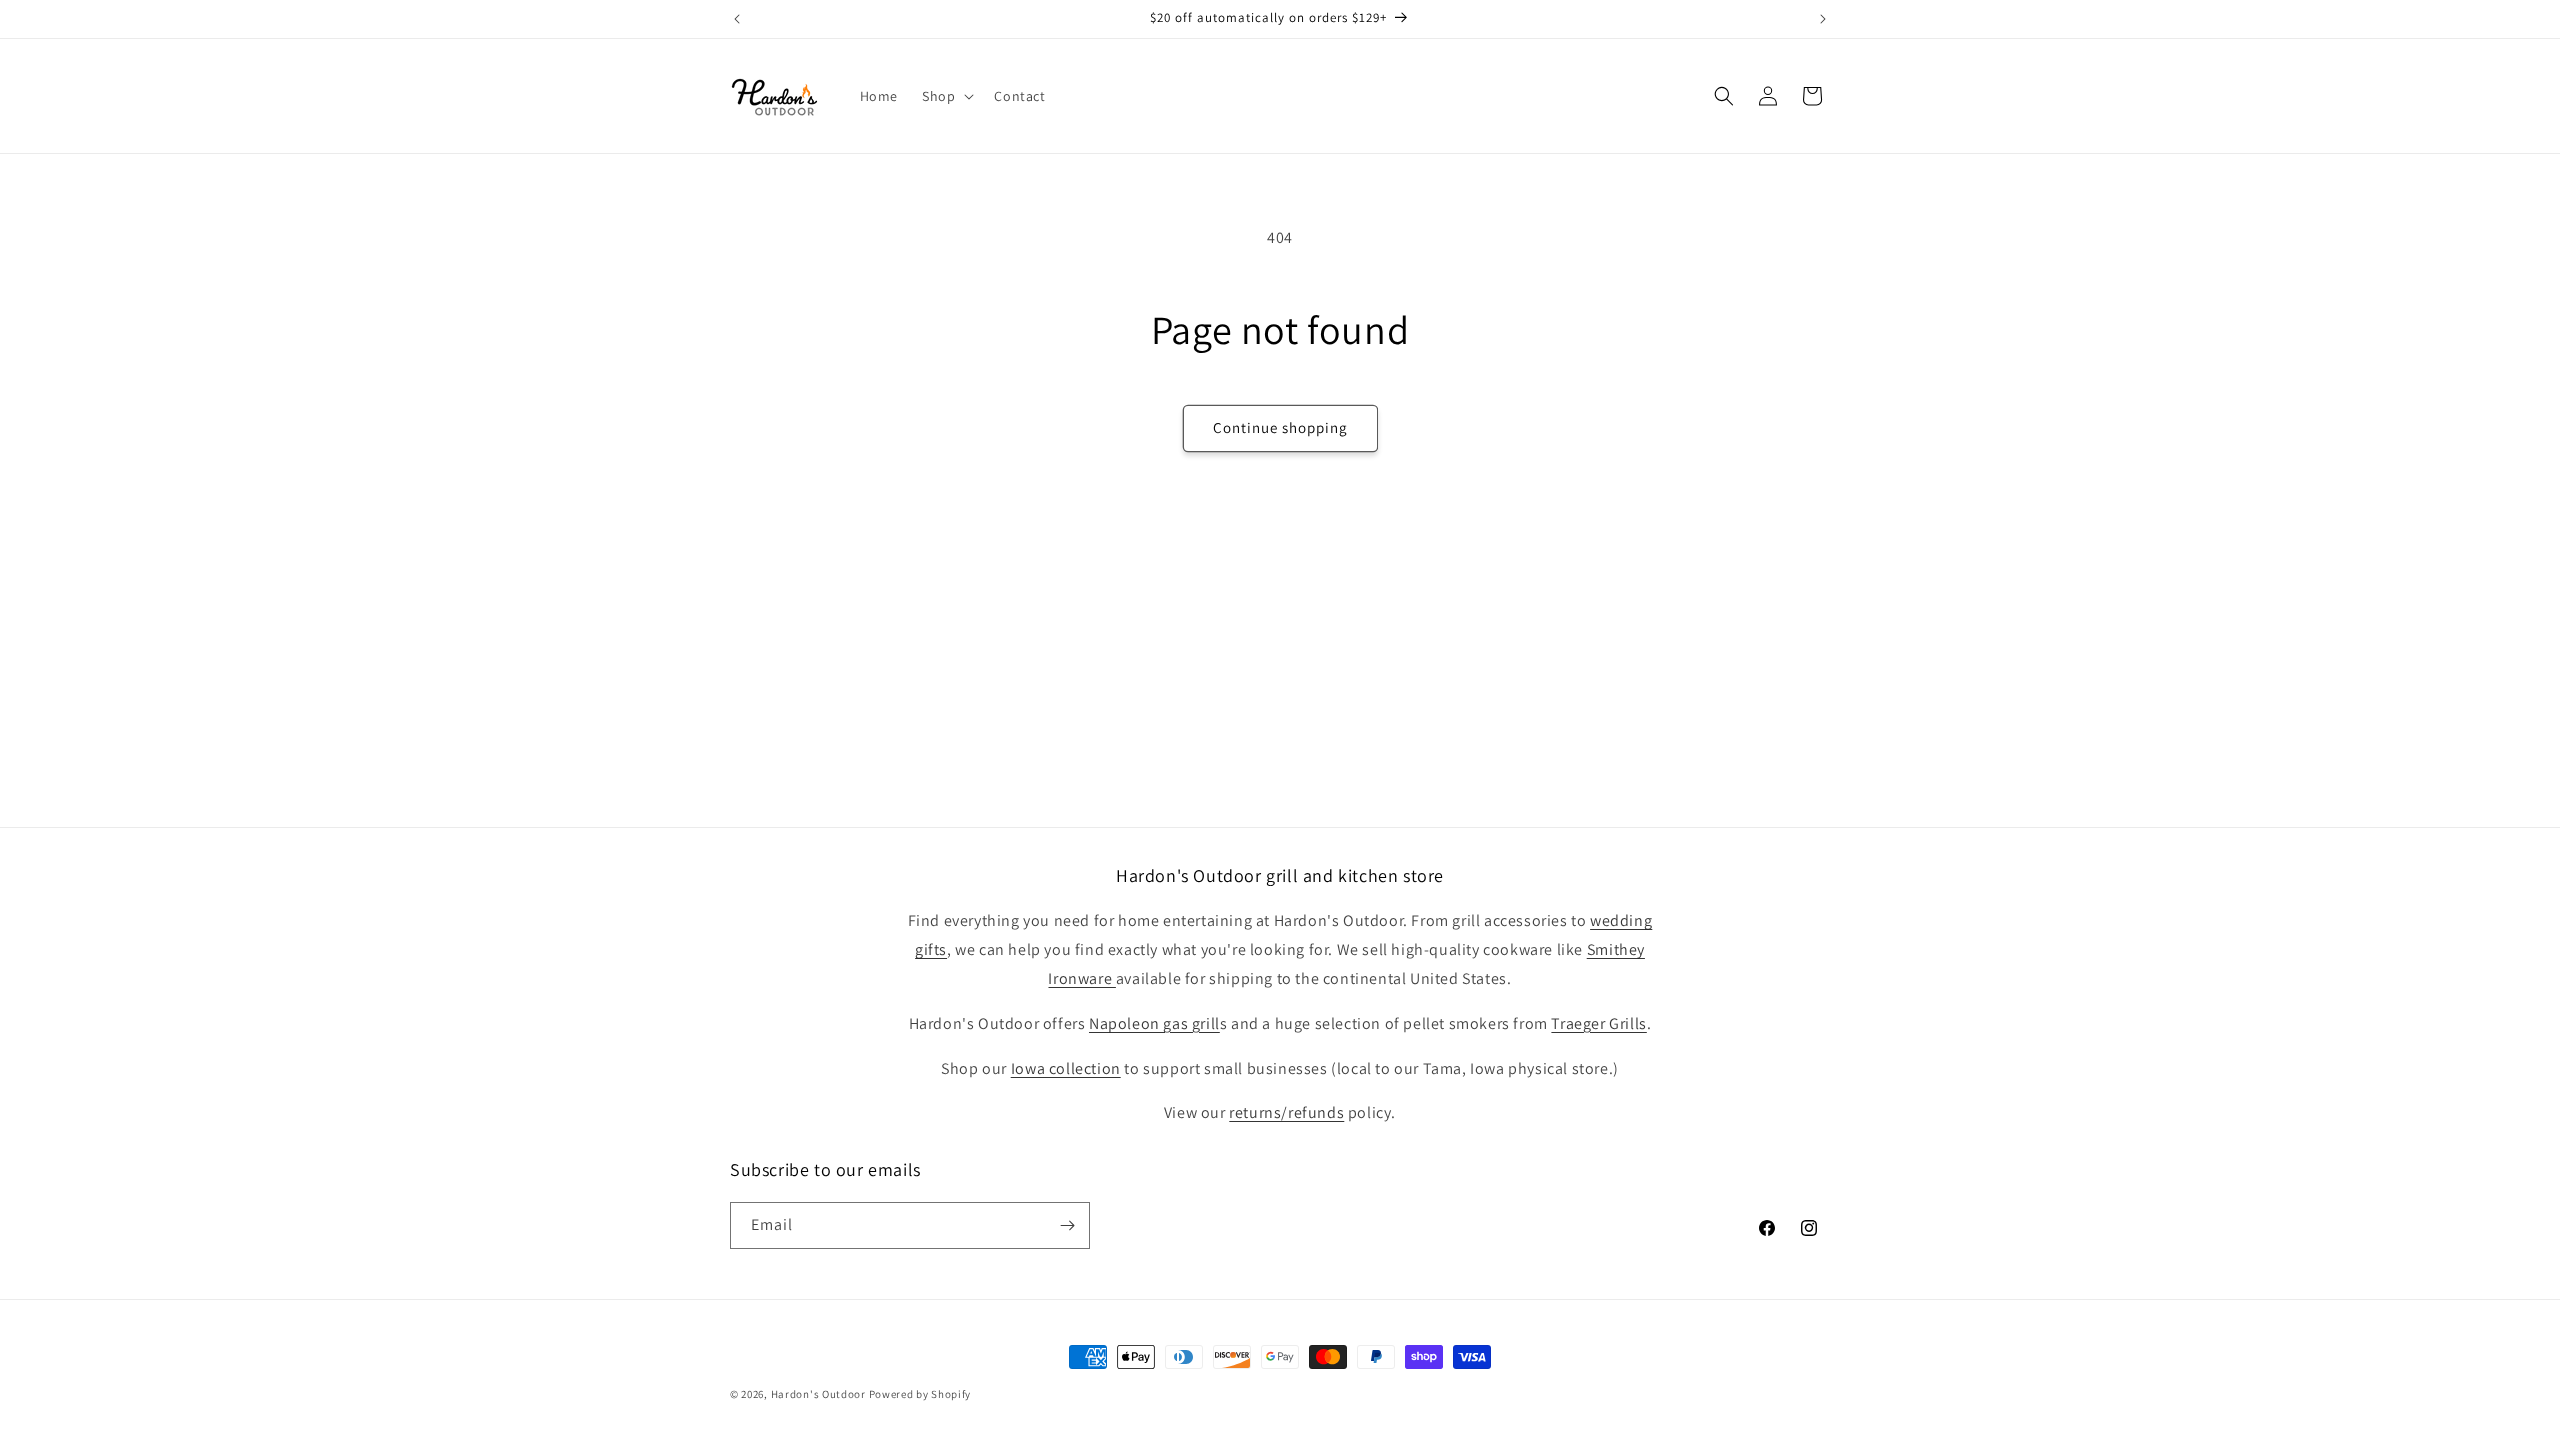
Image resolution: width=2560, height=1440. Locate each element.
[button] (946, 96)
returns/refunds (1286, 1112)
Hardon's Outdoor (818, 1394)
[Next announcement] (1823, 19)
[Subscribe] (1067, 1225)
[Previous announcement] (737, 19)
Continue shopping (1280, 427)
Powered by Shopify (920, 1394)
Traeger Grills (1598, 1023)
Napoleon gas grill (1154, 1023)
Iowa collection (1066, 1068)
